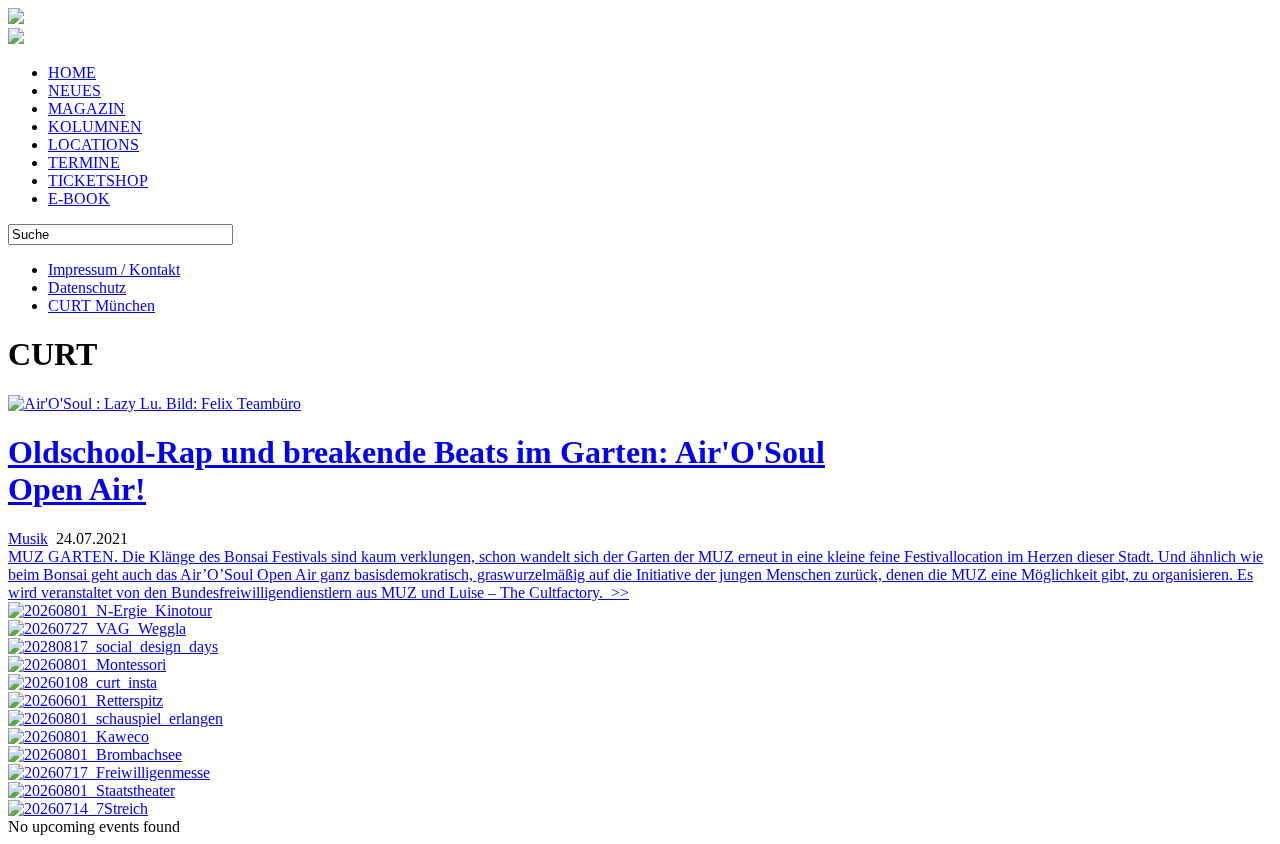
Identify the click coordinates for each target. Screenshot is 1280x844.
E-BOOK (79, 198)
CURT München (101, 305)
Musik (28, 538)
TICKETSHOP (98, 180)
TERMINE (84, 162)
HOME (72, 72)
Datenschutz (87, 287)
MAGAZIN (86, 108)
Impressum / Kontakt (114, 269)
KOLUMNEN (95, 126)
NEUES (74, 90)
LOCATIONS (93, 144)
